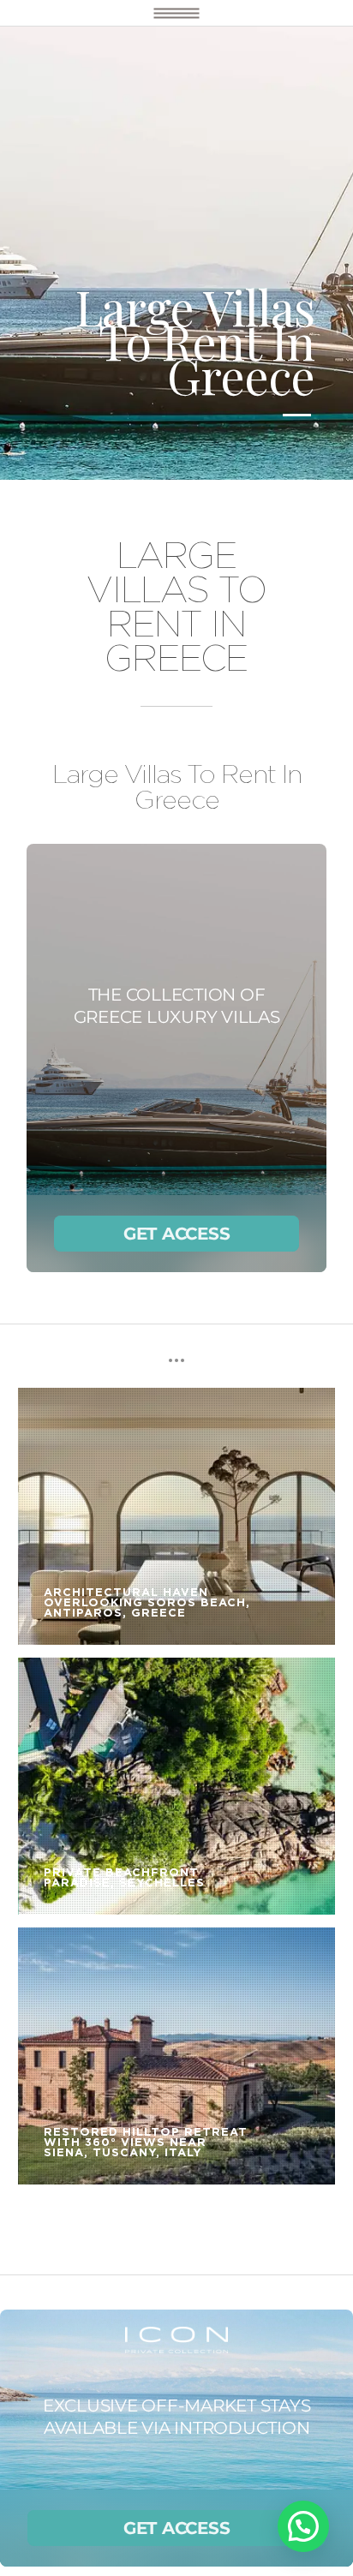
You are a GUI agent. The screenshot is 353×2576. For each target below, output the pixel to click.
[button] (303, 2526)
